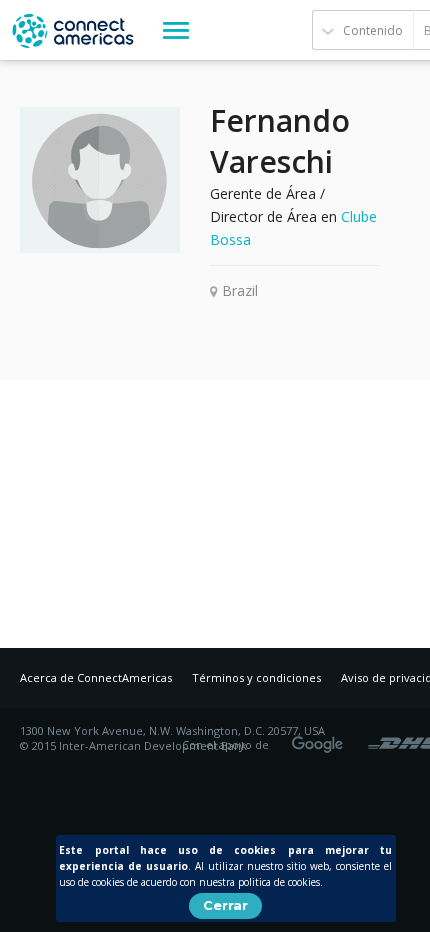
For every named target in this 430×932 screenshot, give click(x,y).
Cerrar (225, 905)
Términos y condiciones (256, 677)
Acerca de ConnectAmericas (96, 677)
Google (321, 738)
